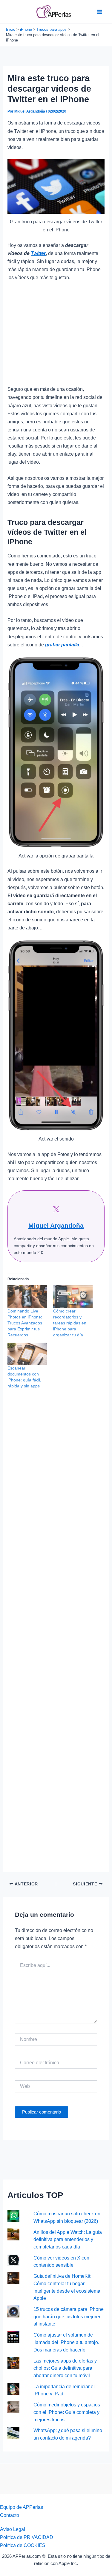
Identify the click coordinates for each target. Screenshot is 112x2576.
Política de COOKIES (23, 2545)
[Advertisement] (56, 336)
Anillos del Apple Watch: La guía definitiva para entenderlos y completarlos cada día (68, 2239)
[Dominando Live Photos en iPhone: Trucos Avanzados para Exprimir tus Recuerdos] (27, 1297)
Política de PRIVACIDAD (27, 2537)
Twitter (38, 253)
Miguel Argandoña (56, 1225)
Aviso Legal (13, 2529)
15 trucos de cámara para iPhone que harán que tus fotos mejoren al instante (69, 2316)
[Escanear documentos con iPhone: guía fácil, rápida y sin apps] (27, 1354)
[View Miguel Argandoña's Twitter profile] (56, 1209)
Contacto (10, 2515)
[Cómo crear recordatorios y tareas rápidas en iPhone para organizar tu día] (73, 1297)
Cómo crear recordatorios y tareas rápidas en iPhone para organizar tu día (70, 1323)
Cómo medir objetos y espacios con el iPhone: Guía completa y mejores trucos (67, 2412)
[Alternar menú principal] (99, 12)
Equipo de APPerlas (22, 2507)
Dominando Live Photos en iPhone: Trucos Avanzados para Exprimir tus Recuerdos (25, 1323)
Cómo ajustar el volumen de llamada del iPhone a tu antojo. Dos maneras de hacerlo (66, 2342)
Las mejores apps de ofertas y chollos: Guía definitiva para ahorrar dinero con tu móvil (65, 2368)
